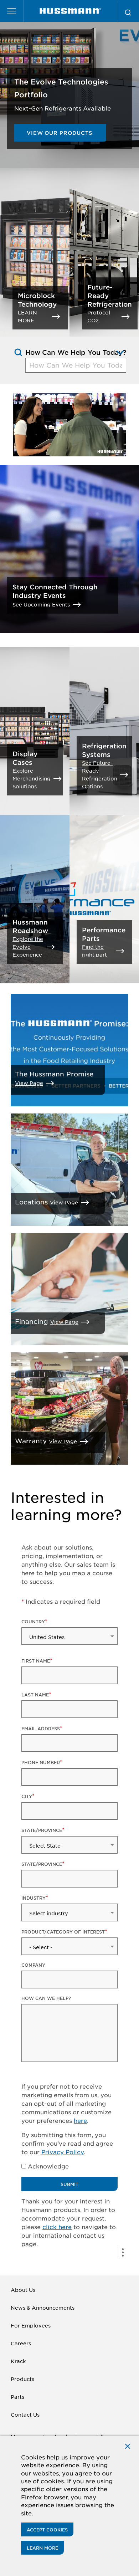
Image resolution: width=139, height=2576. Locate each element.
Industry (34, 1898)
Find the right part (94, 951)
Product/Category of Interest (63, 1932)
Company (33, 1965)
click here (57, 2227)
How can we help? (46, 1998)
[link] (70, 11)
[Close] (128, 2446)
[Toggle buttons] (123, 2253)
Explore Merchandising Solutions (32, 778)
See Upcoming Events (41, 604)
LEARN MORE (27, 316)
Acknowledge (48, 2166)
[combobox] (76, 365)
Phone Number (41, 1762)
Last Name (35, 1695)
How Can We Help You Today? (76, 352)
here (80, 2120)
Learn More (42, 2548)
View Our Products (60, 133)
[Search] (128, 11)
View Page (29, 1083)
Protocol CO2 (99, 316)
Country (33, 1622)
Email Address (41, 1729)
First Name (36, 1661)
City (27, 1796)
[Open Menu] (12, 11)
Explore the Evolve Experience (28, 947)
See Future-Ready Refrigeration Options (100, 774)
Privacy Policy (63, 2152)
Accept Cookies (47, 2530)
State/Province (42, 1830)
